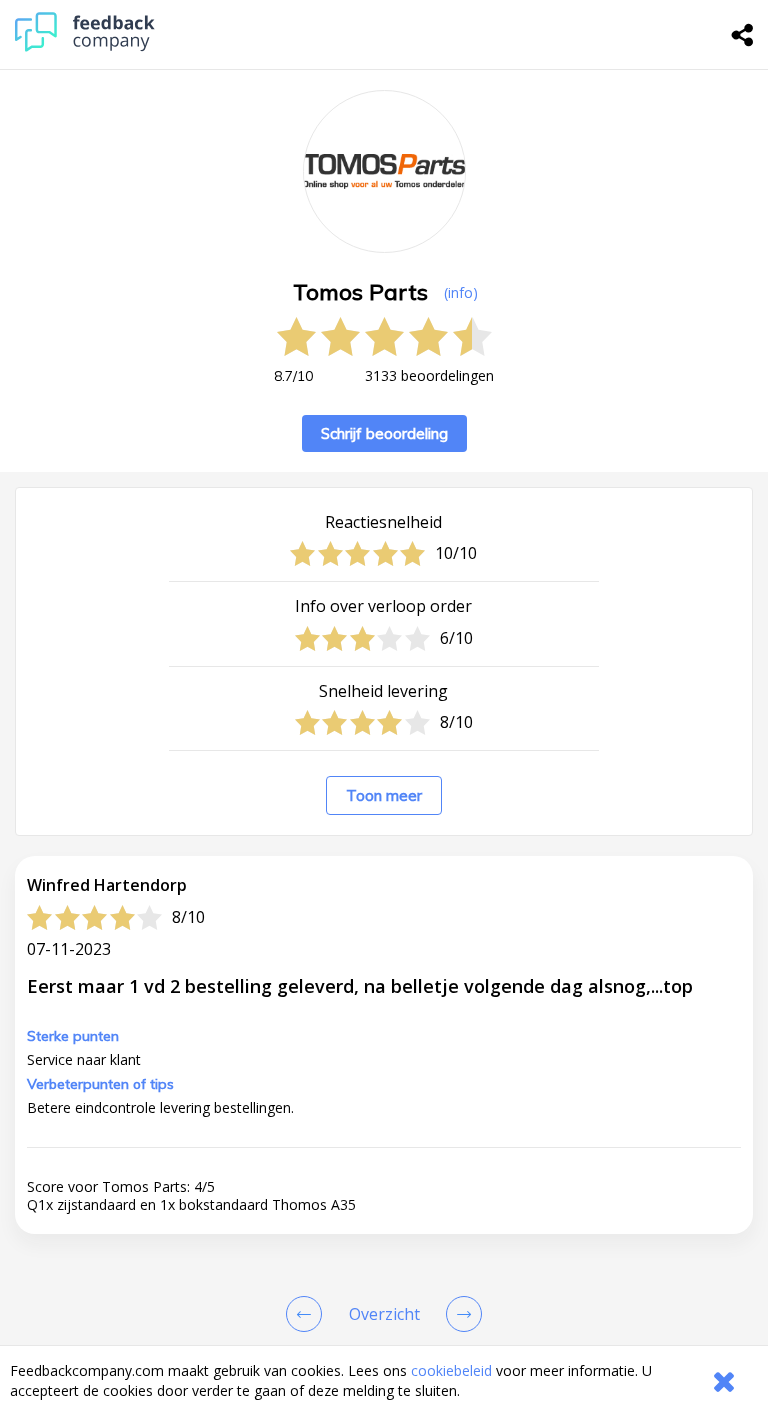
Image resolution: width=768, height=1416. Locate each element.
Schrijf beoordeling (384, 433)
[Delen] (743, 35)
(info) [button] (461, 292)
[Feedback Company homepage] (85, 46)
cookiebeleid (451, 1370)
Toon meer (384, 795)
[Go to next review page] (460, 1314)
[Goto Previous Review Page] (308, 1314)
